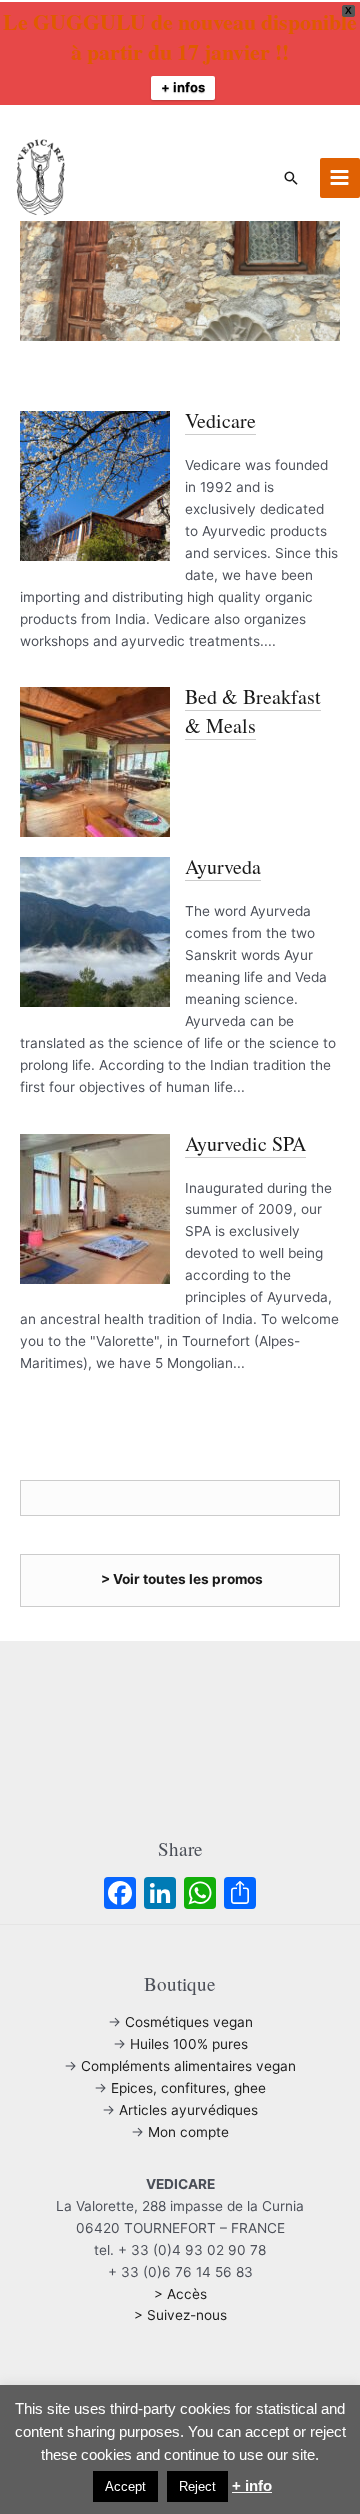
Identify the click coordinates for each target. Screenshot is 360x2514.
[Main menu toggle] (340, 178)
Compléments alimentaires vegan (188, 2066)
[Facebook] (120, 1895)
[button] (291, 178)
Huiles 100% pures (189, 2044)
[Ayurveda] (95, 931)
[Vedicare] (95, 485)
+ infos (183, 87)
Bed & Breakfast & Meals (253, 711)
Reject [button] (197, 2486)
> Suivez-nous (180, 2315)
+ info (252, 2485)
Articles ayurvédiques (188, 2110)
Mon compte (188, 2132)
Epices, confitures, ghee (188, 2088)
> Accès (180, 2294)
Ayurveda (223, 866)
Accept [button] (125, 2486)
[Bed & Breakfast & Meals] (95, 761)
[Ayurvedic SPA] (95, 1207)
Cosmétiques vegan (189, 2022)
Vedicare (220, 420)
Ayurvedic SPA (245, 1143)
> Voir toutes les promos (182, 1579)
